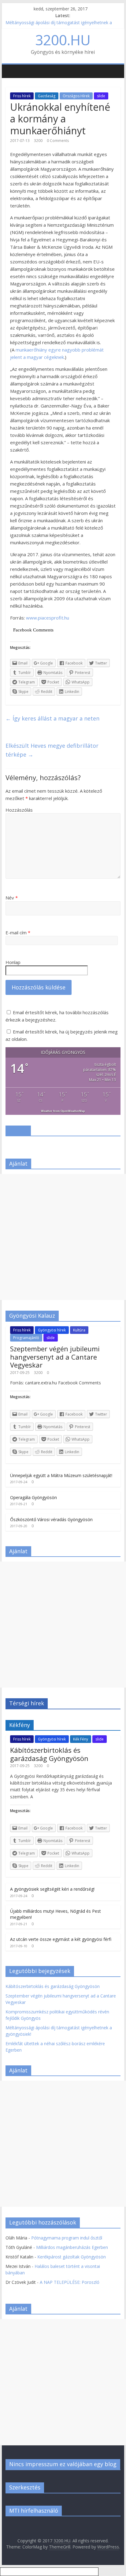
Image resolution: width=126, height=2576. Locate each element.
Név (12, 898)
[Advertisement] (63, 1237)
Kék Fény (81, 1739)
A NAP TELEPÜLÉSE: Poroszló (70, 2282)
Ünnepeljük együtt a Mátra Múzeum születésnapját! (61, 1475)
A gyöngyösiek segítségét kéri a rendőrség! (52, 1889)
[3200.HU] (9, 67)
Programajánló (26, 1338)
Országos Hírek (76, 96)
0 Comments (58, 141)
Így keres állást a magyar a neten (52, 718)
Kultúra (79, 1330)
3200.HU (63, 40)
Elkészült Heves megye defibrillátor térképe (52, 750)
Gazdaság (47, 96)
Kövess (18, 1130)
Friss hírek (22, 96)
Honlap (13, 962)
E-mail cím (18, 932)
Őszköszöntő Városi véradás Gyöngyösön (51, 1519)
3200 (38, 141)
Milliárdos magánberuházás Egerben (72, 2247)
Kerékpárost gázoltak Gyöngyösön (72, 2257)
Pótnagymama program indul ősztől (67, 2238)
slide (101, 96)
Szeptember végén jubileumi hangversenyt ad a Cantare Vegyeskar (55, 1357)
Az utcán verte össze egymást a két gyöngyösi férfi (61, 1939)
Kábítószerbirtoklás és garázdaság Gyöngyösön (49, 1754)
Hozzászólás (19, 810)
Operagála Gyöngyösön (33, 1497)
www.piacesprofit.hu (48, 618)
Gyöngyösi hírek (52, 1330)
